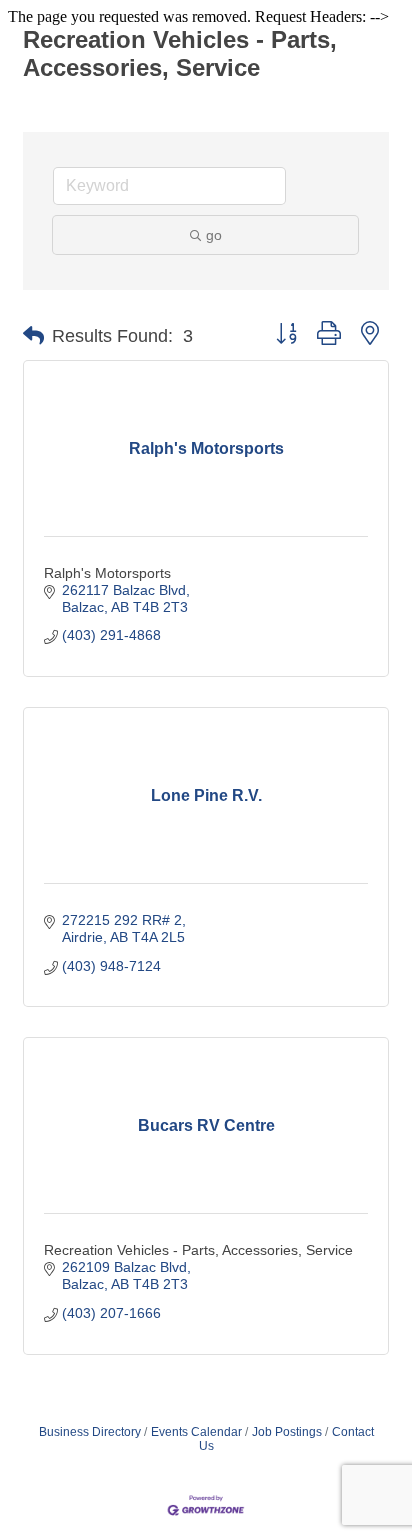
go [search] (214, 235)
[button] (33, 336)
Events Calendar (196, 1432)
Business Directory (90, 1432)
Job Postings (287, 1432)
